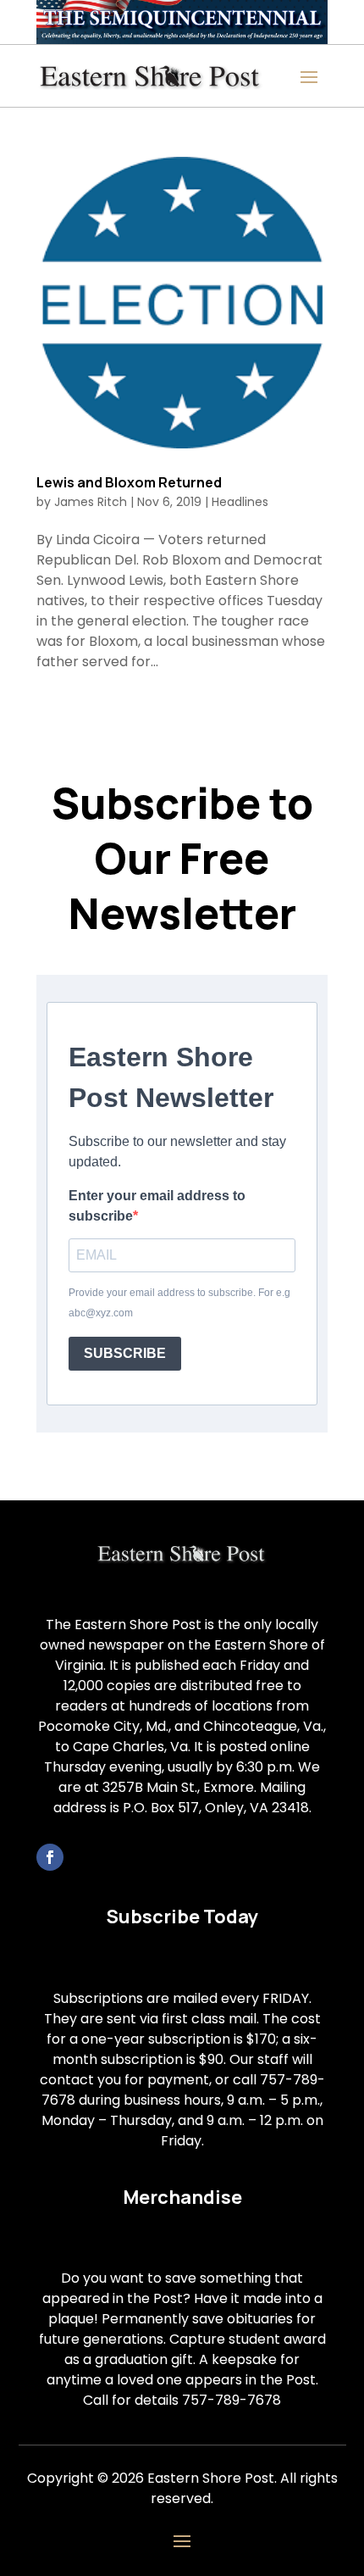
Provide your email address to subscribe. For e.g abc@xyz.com (179, 1303)
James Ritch (91, 502)
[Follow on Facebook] (50, 1857)
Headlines (240, 502)
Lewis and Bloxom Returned (129, 482)
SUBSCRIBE (125, 1353)
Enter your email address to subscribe (157, 1206)
